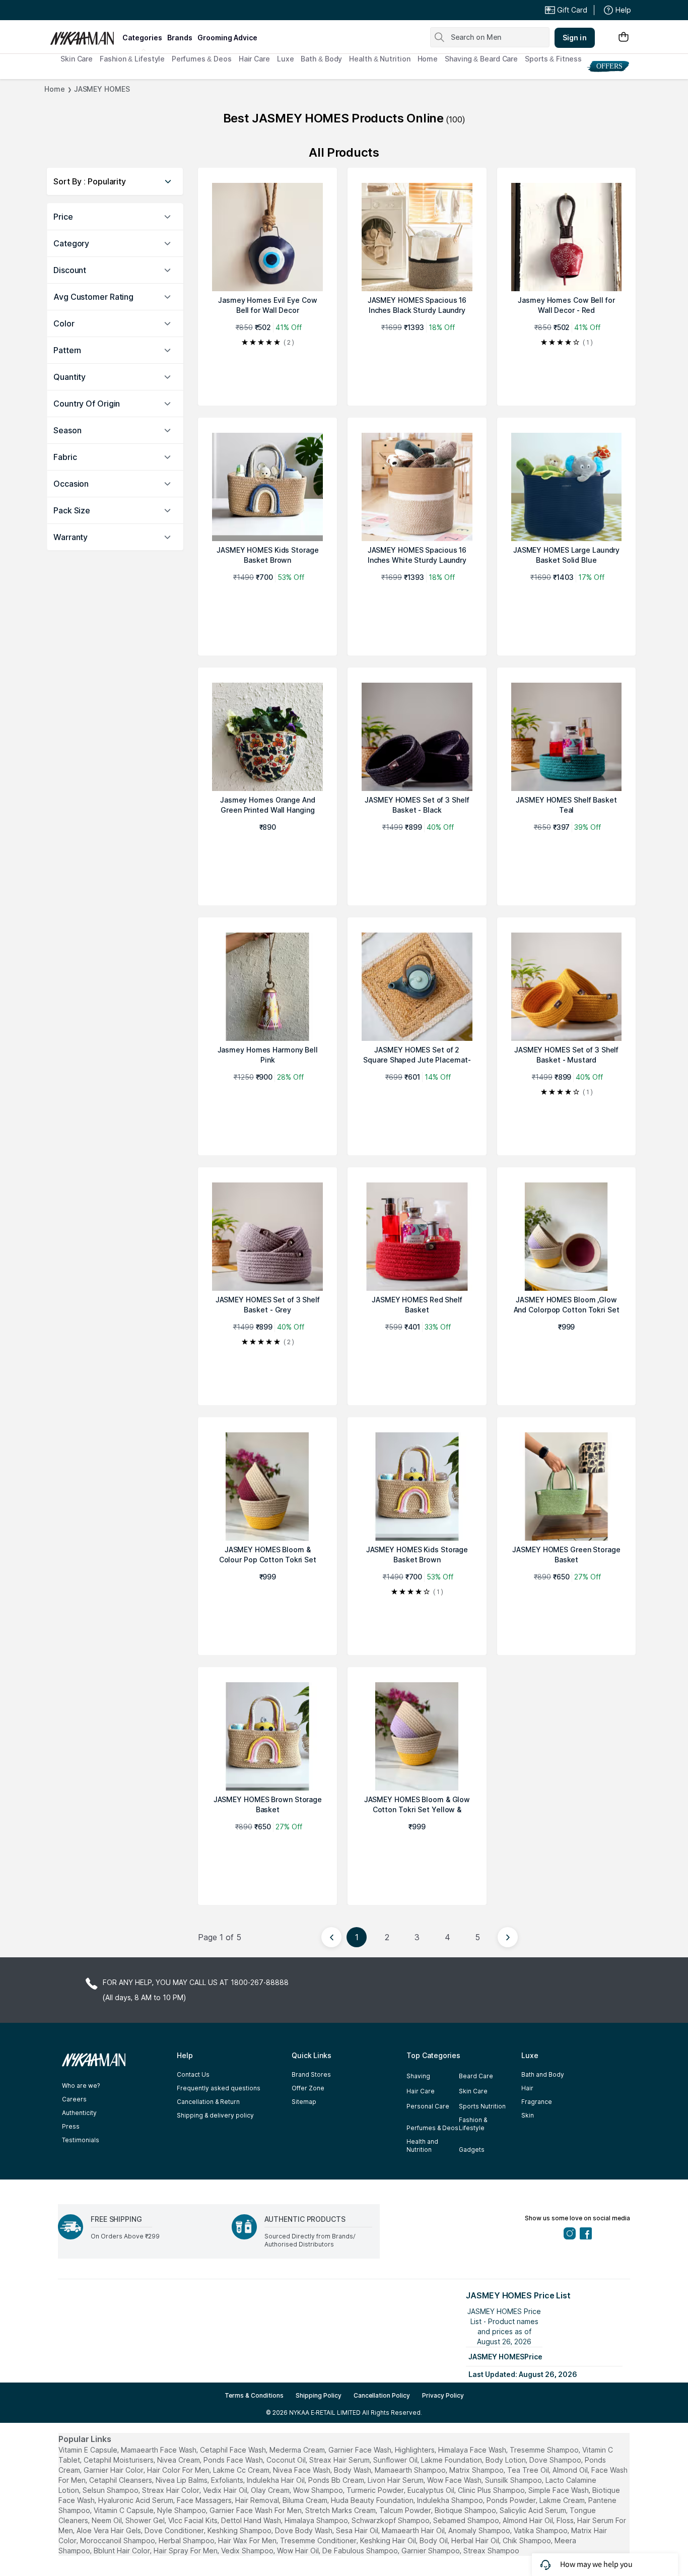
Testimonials (81, 2140)
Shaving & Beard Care (481, 59)
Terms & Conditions (254, 2395)
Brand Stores (311, 2074)
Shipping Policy (319, 2395)
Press (71, 2126)
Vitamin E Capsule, (89, 2450)
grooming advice (227, 38)
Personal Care (428, 2106)
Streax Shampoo (491, 2551)
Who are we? (81, 2086)
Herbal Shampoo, (187, 2540)
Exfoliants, (228, 2480)
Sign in (575, 38)
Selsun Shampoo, (111, 2490)
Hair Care (254, 59)
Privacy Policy (443, 2395)
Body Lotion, (506, 2460)
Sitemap (304, 2102)
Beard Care (476, 2076)
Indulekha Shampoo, (451, 2500)
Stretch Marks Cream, (341, 2510)
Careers (74, 2099)
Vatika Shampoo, (541, 2530)
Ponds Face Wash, (234, 2460)
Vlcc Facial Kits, (194, 2520)
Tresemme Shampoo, (545, 2450)
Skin (528, 2115)
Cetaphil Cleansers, (121, 2480)
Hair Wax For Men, (248, 2540)
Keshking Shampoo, (240, 2530)
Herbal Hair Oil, (476, 2540)
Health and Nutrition (422, 2145)
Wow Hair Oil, (299, 2551)
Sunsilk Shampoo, (514, 2480)
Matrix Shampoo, (477, 2470)
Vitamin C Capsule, (124, 2510)
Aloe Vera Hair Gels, (110, 2530)
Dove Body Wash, (304, 2530)
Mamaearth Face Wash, (159, 2450)
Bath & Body (321, 59)
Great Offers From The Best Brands (124, 10)
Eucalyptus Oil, (432, 2490)
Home (428, 59)
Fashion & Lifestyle (132, 59)
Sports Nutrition (482, 2106)
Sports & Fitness (553, 59)
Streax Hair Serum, (340, 2460)
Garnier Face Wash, (361, 2450)
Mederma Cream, (298, 2450)
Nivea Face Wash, (302, 2470)
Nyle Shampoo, (182, 2510)
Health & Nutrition (380, 59)
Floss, (566, 2520)
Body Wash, (353, 2470)
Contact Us (193, 2074)
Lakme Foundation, (452, 2460)
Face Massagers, (205, 2500)
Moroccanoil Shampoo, (118, 2540)
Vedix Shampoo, (248, 2551)
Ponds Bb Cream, (337, 2480)
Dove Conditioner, (175, 2530)
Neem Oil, (108, 2520)
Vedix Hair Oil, (226, 2490)
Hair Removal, (258, 2500)
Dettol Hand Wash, (252, 2520)
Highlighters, (416, 2450)
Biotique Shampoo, (466, 2510)
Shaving (418, 2076)
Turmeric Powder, (376, 2490)
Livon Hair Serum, (396, 2480)
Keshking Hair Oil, (389, 2540)
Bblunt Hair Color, (123, 2551)
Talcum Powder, (406, 2510)
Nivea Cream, (179, 2460)
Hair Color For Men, (179, 2470)
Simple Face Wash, (559, 2490)
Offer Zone (308, 2088)
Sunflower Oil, (396, 2460)
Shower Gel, (146, 2520)
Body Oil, (434, 2540)
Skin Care (77, 59)
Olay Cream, (271, 2490)
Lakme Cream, (563, 2500)
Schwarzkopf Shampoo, (391, 2520)
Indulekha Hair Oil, (277, 2480)
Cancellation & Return (208, 2102)
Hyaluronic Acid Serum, (136, 2500)
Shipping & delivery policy (215, 2115)
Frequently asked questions (219, 2088)
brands (180, 38)
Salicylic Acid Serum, (534, 2510)
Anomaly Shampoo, (480, 2530)
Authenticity (79, 2113)
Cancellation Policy (382, 2395)
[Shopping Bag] (624, 38)
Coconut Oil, (287, 2460)
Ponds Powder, (512, 2500)
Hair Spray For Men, (186, 2551)
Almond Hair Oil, (529, 2520)
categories (142, 38)
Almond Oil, (571, 2470)
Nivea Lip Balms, (182, 2480)
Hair (527, 2088)
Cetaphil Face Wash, (234, 2450)
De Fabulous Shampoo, (361, 2551)
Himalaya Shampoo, (317, 2520)
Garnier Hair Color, (114, 2470)
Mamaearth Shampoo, (411, 2470)
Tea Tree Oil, (529, 2470)
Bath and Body (543, 2074)
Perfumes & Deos (202, 59)
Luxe (286, 59)
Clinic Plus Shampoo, (492, 2490)
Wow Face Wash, (455, 2480)
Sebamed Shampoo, (467, 2520)
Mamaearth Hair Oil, (414, 2530)
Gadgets (472, 2150)
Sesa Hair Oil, (358, 2530)
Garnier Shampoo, (431, 2551)
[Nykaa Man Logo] (85, 35)
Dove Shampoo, (556, 2460)
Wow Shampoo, (319, 2490)
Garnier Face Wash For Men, (256, 2510)
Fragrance (537, 2102)
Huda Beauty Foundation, (373, 2500)
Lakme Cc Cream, (242, 2470)
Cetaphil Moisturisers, (119, 2460)
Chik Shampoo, (528, 2540)
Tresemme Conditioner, (319, 2540)
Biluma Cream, (306, 2500)
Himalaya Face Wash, (473, 2450)
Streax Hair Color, (171, 2490)
